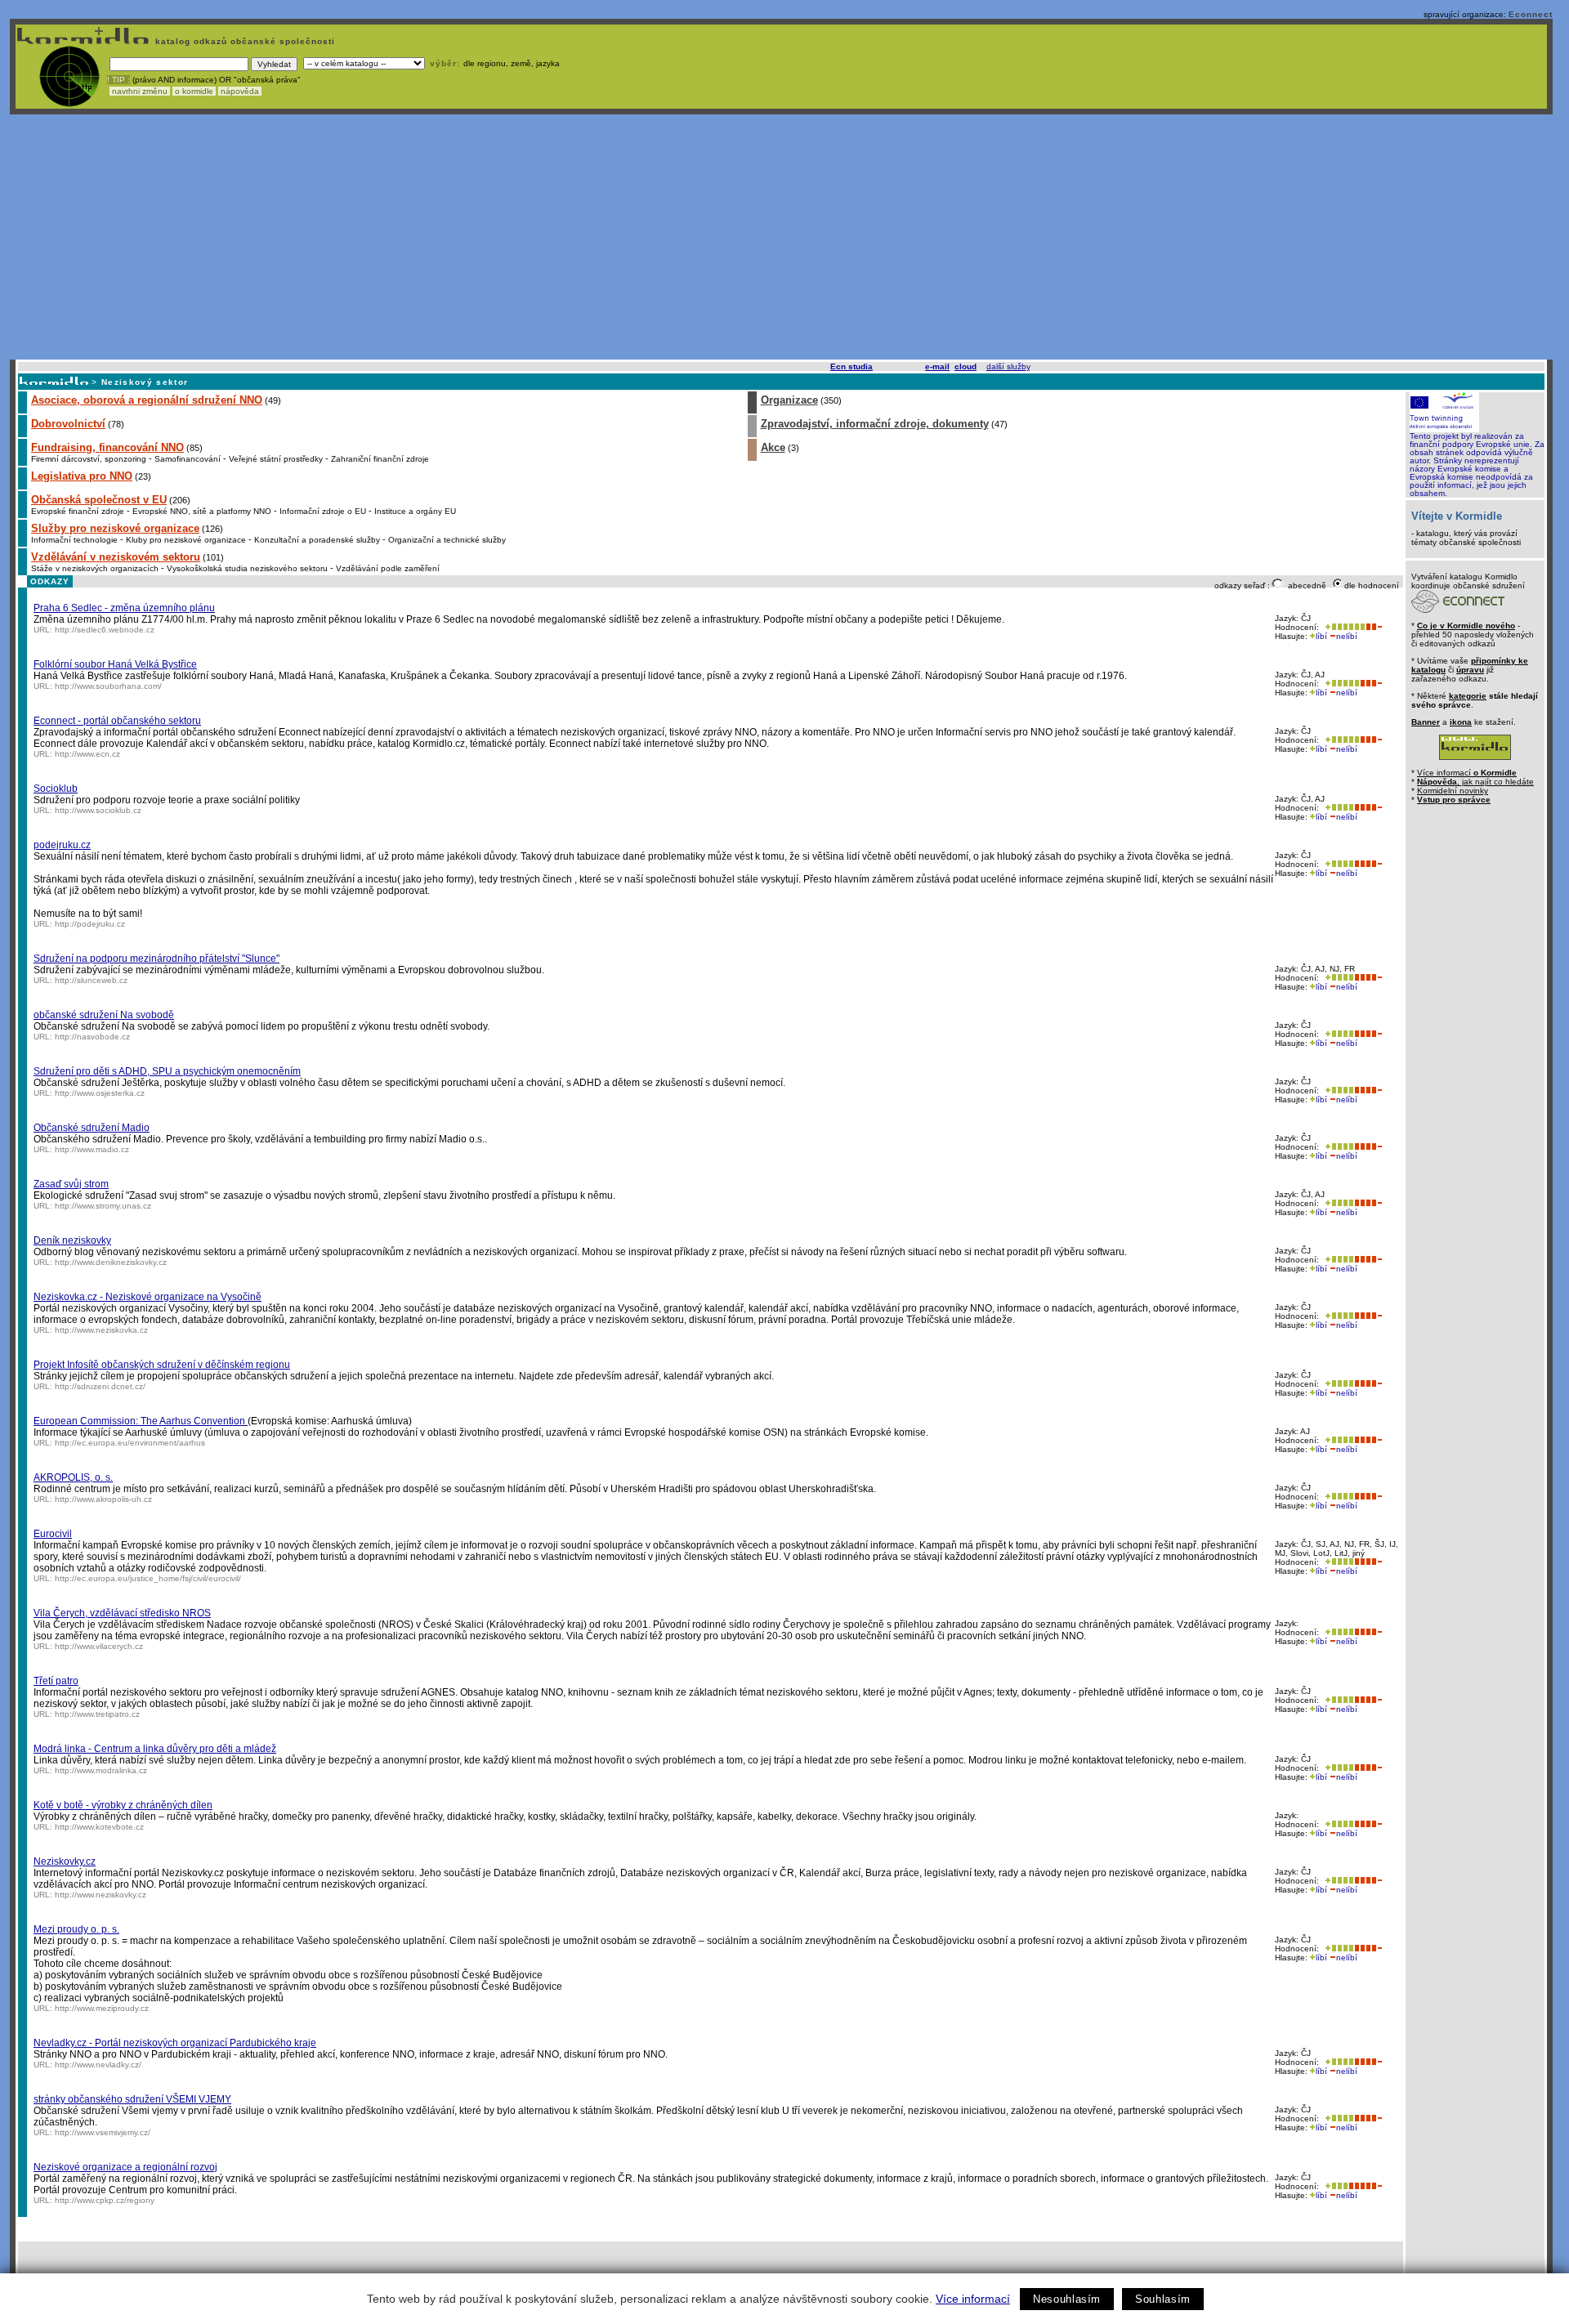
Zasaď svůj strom (71, 1184)
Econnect (1531, 14)
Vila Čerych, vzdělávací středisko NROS (122, 1613)
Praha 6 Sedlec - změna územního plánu (124, 608)
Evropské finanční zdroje (78, 511)
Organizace (789, 400)
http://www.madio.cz (92, 1149)
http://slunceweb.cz (91, 980)
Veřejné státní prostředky (276, 459)
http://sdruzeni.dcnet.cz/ (100, 1386)
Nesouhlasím (1067, 2299)
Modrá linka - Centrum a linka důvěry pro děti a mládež (155, 1749)
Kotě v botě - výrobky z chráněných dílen (123, 1805)
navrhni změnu (140, 91)
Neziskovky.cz (65, 1861)
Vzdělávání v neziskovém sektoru (116, 557)
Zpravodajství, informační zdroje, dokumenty (875, 424)
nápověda (240, 91)
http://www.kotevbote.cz (99, 1827)
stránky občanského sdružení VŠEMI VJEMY (132, 2099)
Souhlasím (1163, 2299)
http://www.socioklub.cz (98, 810)
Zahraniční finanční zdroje (380, 459)
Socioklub (56, 789)
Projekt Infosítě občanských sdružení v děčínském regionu (162, 1365)
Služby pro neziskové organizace (115, 528)
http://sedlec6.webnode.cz (105, 630)
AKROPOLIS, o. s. (73, 1477)
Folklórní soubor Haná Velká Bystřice (115, 664)
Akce (773, 447)
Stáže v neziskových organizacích (95, 568)
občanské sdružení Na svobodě (104, 1015)
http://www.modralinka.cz (101, 1770)
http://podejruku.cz (90, 924)
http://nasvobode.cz (92, 1037)
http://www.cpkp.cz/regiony (105, 2200)
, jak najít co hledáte (1475, 782)
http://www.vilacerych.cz (99, 1646)
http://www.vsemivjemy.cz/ (103, 2132)
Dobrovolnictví (68, 424)
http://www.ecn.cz (87, 754)
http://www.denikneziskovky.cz (111, 1262)
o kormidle (194, 91)
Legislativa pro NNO (82, 476)
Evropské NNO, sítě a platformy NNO (202, 511)
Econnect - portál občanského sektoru (117, 721)
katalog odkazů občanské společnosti (244, 41)
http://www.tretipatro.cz (97, 1714)
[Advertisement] (781, 237)
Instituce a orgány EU (415, 511)
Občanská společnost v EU (99, 500)
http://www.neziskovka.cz (101, 1330)
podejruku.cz (62, 845)
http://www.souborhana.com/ (108, 686)
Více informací (973, 2299)
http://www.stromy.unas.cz (103, 1206)
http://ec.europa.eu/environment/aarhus (130, 1443)
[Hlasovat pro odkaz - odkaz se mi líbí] (1343, 627)
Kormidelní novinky (1453, 791)
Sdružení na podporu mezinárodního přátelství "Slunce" (156, 959)
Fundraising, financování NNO (107, 447)
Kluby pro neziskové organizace (186, 540)
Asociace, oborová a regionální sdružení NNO (147, 400)
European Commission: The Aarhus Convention (141, 1421)
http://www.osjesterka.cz (100, 1093)
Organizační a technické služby (447, 540)
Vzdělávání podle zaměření (388, 568)
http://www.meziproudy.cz (102, 2008)
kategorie (1468, 696)
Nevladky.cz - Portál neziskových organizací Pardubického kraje (175, 2043)
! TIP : (118, 80)
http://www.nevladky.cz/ (98, 2065)
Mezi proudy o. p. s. (76, 1929)
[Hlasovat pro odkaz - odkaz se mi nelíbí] (1374, 627)
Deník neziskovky (72, 1240)
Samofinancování (188, 459)
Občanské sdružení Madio (92, 1128)
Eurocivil (53, 1534)
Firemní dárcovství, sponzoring (89, 459)
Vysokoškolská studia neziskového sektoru (247, 568)
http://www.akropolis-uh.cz (103, 1499)
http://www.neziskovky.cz (101, 1895)
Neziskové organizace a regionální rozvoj (125, 2167)
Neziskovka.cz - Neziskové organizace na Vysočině (148, 1297)
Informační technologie (74, 540)
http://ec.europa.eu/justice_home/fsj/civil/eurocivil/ (148, 1578)
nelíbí (1347, 636)
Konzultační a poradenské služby (317, 540)
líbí (1321, 636)
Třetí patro (56, 1681)
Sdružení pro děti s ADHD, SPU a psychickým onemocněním (167, 1071)
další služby (1008, 366)
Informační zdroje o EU (323, 511)
